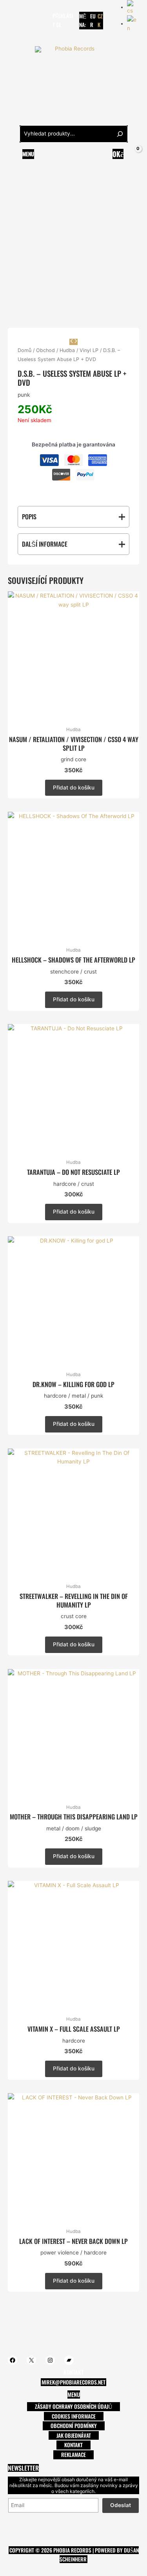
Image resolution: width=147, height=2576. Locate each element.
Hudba (67, 350)
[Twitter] (23, 16)
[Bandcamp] (14, 24)
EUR (93, 21)
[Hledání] (120, 134)
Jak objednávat (74, 2435)
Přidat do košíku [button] (74, 788)
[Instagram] (35, 16)
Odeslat (121, 2505)
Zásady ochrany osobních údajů (73, 2406)
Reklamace (73, 2455)
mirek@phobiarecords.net (73, 2382)
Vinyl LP (89, 350)
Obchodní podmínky (74, 2426)
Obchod (45, 350)
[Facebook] (11, 16)
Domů (24, 350)
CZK (100, 21)
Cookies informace (74, 2416)
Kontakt (73, 2445)
